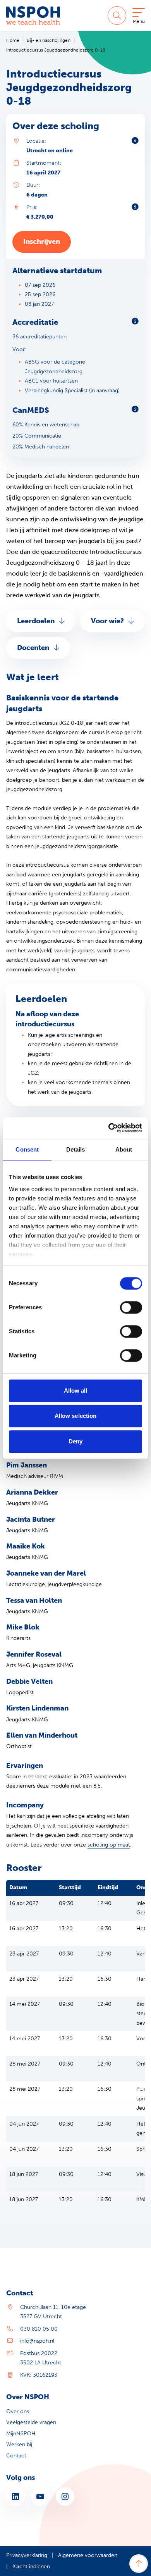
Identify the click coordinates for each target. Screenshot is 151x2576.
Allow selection (76, 1416)
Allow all (76, 1391)
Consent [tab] (27, 1149)
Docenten (33, 648)
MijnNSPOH (21, 2434)
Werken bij (19, 2444)
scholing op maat (109, 1845)
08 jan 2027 (39, 304)
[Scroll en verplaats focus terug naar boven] (139, 2564)
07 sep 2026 (40, 285)
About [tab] (124, 1149)
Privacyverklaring (27, 2555)
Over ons (18, 2411)
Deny (75, 1441)
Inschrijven (42, 241)
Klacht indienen (31, 2567)
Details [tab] (76, 1149)
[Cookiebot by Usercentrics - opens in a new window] (109, 1128)
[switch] (131, 1307)
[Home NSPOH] (33, 16)
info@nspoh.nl (37, 2341)
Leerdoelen (36, 621)
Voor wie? (107, 621)
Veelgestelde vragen (31, 2422)
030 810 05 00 (39, 2329)
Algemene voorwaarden (88, 2555)
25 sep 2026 (40, 294)
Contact (16, 2456)
